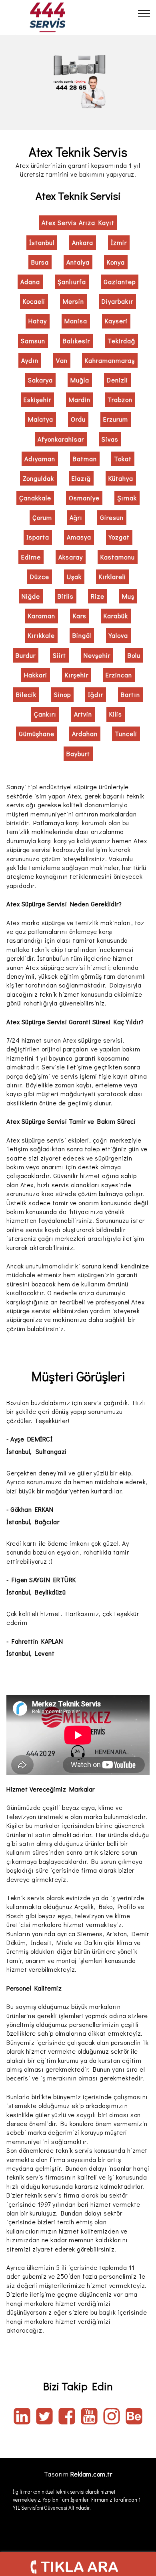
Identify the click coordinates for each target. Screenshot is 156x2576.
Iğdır (96, 694)
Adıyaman (40, 459)
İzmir (119, 242)
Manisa (76, 321)
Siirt (59, 655)
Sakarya (40, 380)
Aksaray (71, 557)
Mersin (73, 301)
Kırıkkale (41, 635)
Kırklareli (112, 576)
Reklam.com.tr (91, 2474)
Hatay (38, 321)
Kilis (116, 714)
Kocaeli (34, 301)
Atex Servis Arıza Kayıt (78, 222)
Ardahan (85, 734)
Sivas (110, 439)
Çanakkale (35, 498)
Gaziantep (120, 282)
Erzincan (119, 675)
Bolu (134, 655)
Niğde (31, 596)
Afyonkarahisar (61, 439)
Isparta (38, 537)
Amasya (79, 537)
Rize (98, 596)
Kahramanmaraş (110, 360)
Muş (128, 596)
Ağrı (76, 517)
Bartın (130, 694)
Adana (30, 282)
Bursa (40, 262)
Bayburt (78, 753)
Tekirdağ (121, 341)
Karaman (42, 616)
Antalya (78, 262)
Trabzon (120, 399)
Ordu (78, 419)
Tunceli (126, 734)
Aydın (30, 360)
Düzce (40, 576)
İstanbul (42, 242)
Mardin (80, 399)
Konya (116, 262)
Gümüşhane (37, 734)
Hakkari (36, 675)
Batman (85, 459)
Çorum (42, 517)
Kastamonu (118, 557)
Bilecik (26, 694)
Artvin (83, 714)
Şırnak (127, 498)
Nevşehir (97, 655)
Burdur (26, 655)
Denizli (117, 380)
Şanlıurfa (72, 282)
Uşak (74, 576)
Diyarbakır (117, 301)
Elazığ (81, 478)
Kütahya (121, 478)
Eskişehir (37, 399)
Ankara (83, 242)
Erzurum (116, 419)
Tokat (123, 459)
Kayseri (116, 321)
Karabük (116, 616)
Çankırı (45, 714)
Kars (80, 616)
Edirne (31, 557)
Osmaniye (84, 498)
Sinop (62, 694)
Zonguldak (38, 478)
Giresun (112, 517)
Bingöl (82, 635)
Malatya (41, 419)
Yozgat (119, 537)
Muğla (80, 380)
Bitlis (66, 596)
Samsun (33, 341)
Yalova (118, 635)
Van (62, 360)
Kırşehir (77, 675)
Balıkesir (76, 341)
